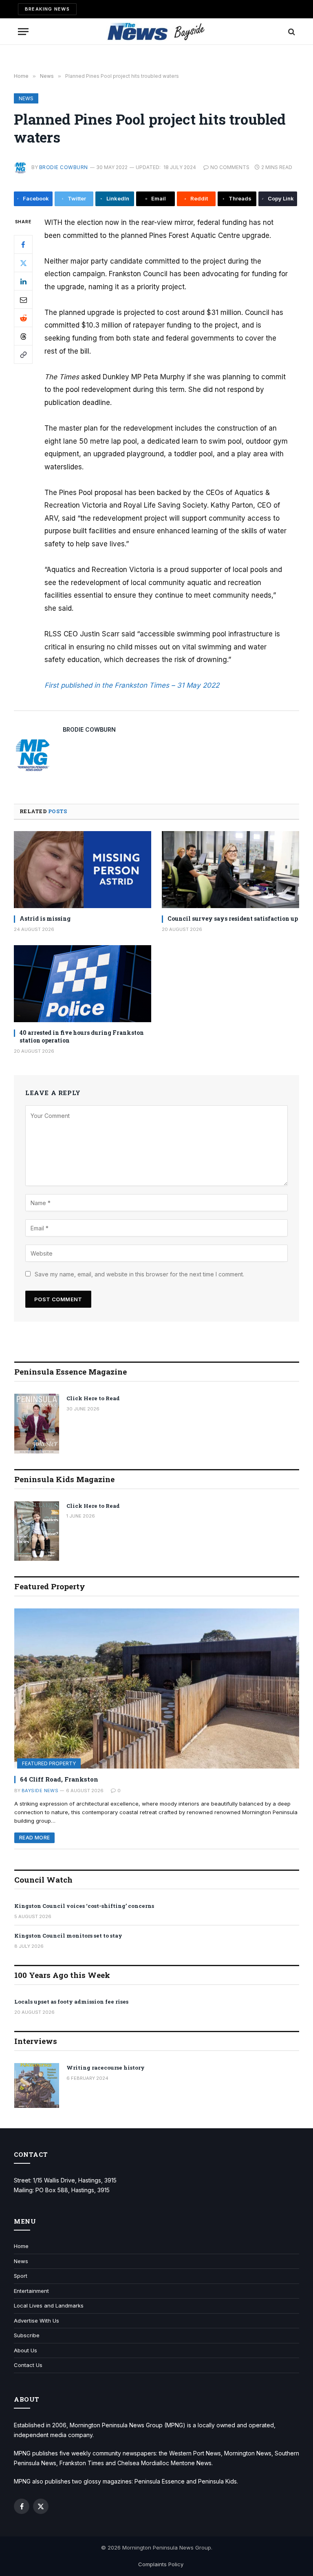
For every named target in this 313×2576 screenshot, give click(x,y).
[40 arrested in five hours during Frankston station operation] (83, 984)
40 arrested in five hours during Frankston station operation (82, 1036)
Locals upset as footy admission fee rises (71, 2002)
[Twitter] (23, 263)
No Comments (230, 167)
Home (21, 2246)
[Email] (23, 299)
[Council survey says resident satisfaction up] (230, 870)
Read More (34, 1838)
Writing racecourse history (106, 2068)
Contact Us (28, 2365)
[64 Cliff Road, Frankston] (157, 1688)
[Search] (291, 32)
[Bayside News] (157, 32)
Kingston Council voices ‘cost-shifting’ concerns (84, 1906)
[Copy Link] (23, 354)
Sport (21, 2276)
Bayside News (40, 1791)
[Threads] (23, 336)
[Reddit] (23, 318)
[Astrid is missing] (83, 870)
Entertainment (31, 2291)
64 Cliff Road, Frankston (59, 1779)
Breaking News (47, 9)
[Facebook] (23, 244)
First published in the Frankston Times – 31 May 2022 (132, 685)
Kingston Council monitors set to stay (68, 1936)
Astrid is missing (45, 918)
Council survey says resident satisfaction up (233, 918)
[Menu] (23, 32)
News (26, 98)
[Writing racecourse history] (37, 2085)
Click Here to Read (93, 1398)
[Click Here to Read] (37, 1424)
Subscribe (27, 2335)
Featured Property (49, 1763)
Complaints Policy (161, 2564)
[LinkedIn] (23, 281)
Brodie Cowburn (64, 167)
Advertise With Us (36, 2321)
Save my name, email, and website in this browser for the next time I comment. (139, 1274)
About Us (25, 2350)
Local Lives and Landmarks (49, 2305)
